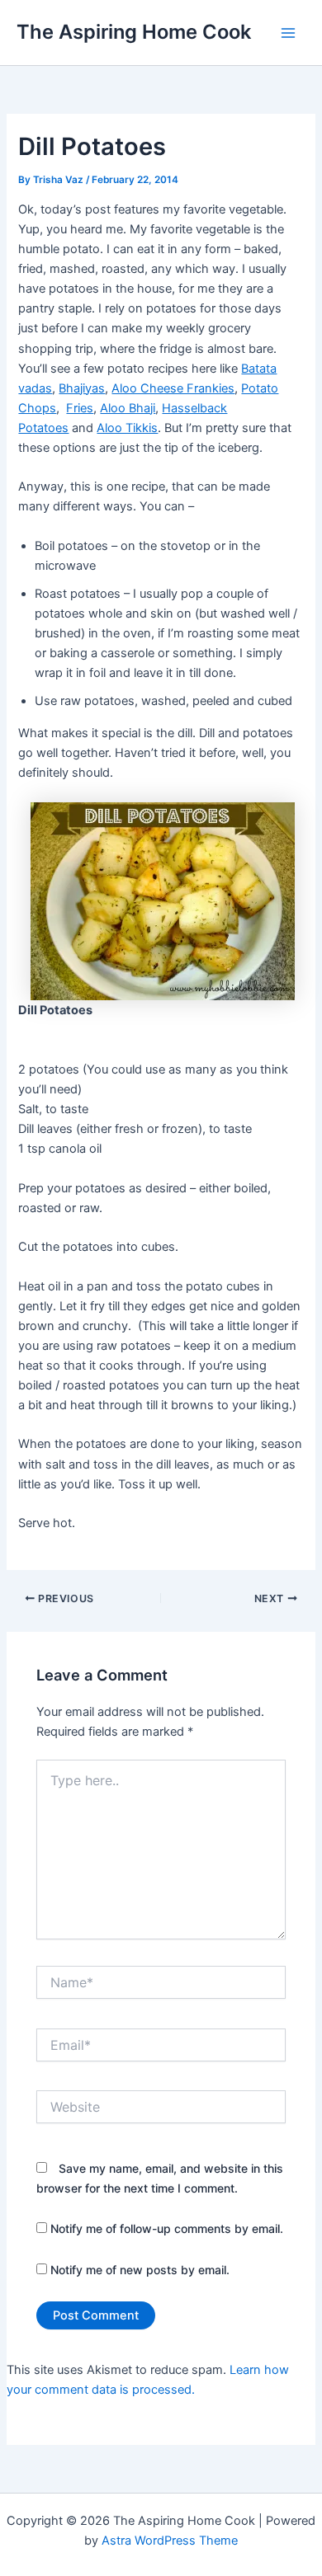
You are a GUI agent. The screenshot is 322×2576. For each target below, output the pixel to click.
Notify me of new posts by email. (140, 2270)
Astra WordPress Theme (170, 2541)
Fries (80, 408)
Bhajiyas (82, 388)
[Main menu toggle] (288, 33)
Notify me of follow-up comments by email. (167, 2228)
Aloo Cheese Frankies (173, 388)
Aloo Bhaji (128, 408)
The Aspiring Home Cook (134, 32)
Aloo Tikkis (127, 428)
